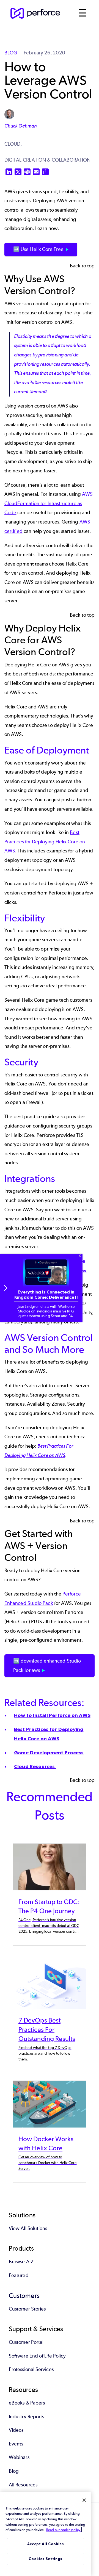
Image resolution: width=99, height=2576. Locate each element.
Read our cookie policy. (64, 2530)
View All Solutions (28, 2228)
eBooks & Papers (27, 2403)
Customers (24, 2296)
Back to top (82, 266)
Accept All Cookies (46, 2544)
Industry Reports (26, 2417)
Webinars (19, 2457)
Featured (19, 2275)
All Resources (23, 2485)
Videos (16, 2430)
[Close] (84, 2500)
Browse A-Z (21, 2262)
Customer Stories (27, 2309)
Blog (14, 2471)
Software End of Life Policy (37, 2356)
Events (16, 2444)
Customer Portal (26, 2342)
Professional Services (31, 2369)
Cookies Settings (46, 2559)
